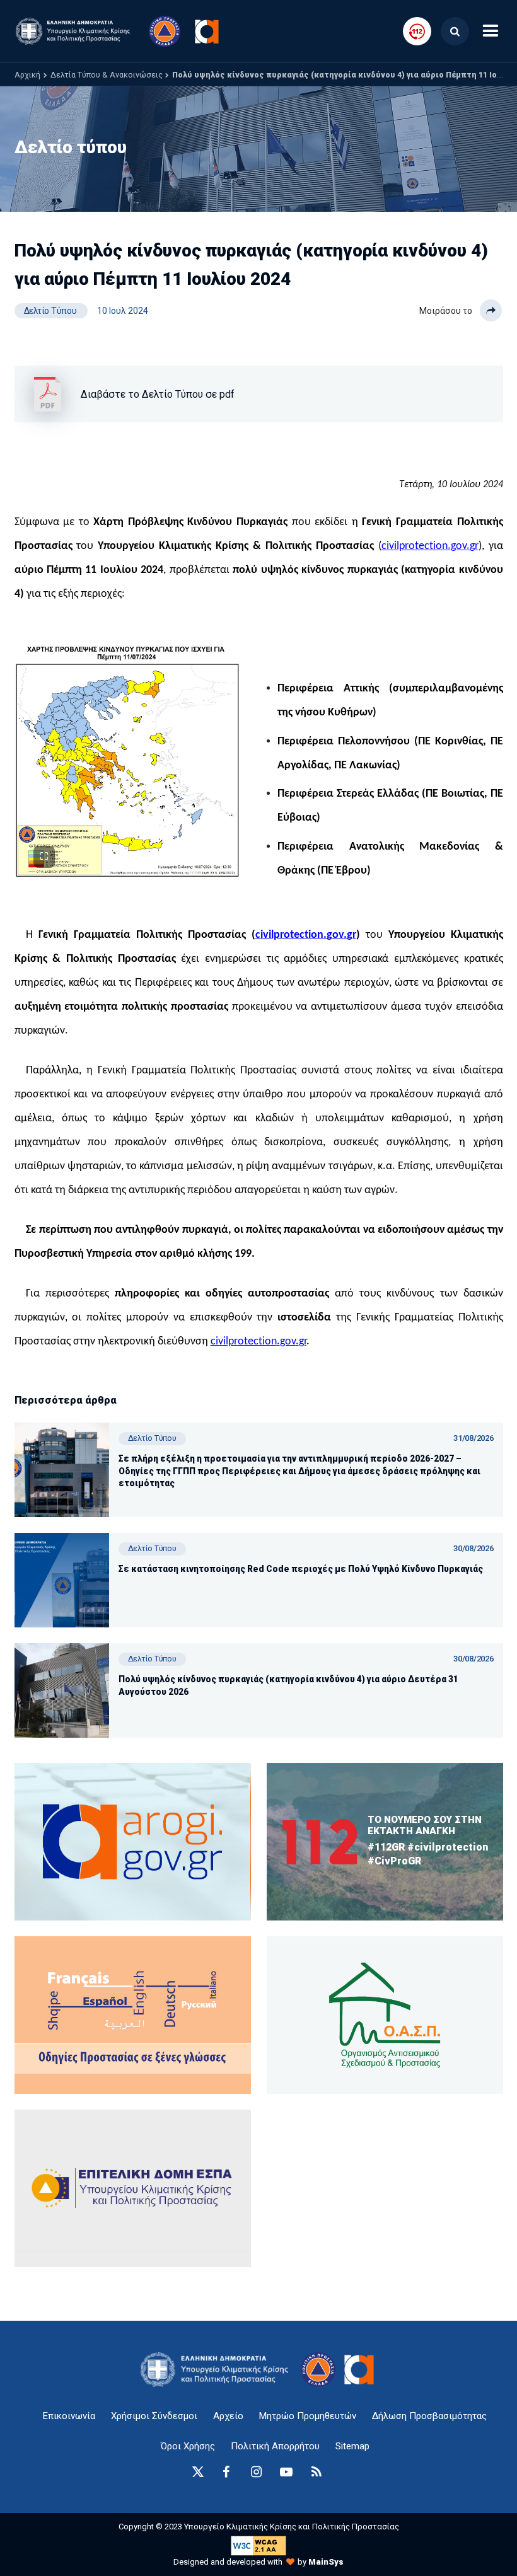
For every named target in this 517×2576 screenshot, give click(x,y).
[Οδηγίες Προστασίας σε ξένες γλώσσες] (133, 1842)
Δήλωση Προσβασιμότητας (429, 2416)
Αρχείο (228, 2416)
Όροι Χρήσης (188, 2446)
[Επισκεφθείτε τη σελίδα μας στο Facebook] (226, 2472)
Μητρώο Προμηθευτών (308, 2416)
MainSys (326, 2562)
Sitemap (352, 2446)
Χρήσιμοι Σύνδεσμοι (154, 2416)
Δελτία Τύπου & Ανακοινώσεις (107, 75)
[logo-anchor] (218, 2370)
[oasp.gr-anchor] (133, 2188)
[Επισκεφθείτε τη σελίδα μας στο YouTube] (286, 2472)
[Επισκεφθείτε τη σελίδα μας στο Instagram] (256, 2472)
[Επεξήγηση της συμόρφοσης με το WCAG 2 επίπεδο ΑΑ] (258, 2545)
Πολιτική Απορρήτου (275, 2446)
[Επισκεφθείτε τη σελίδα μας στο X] (198, 2472)
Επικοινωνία (69, 2416)
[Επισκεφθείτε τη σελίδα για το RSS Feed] (317, 2472)
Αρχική (27, 75)
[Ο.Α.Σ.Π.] (385, 2015)
